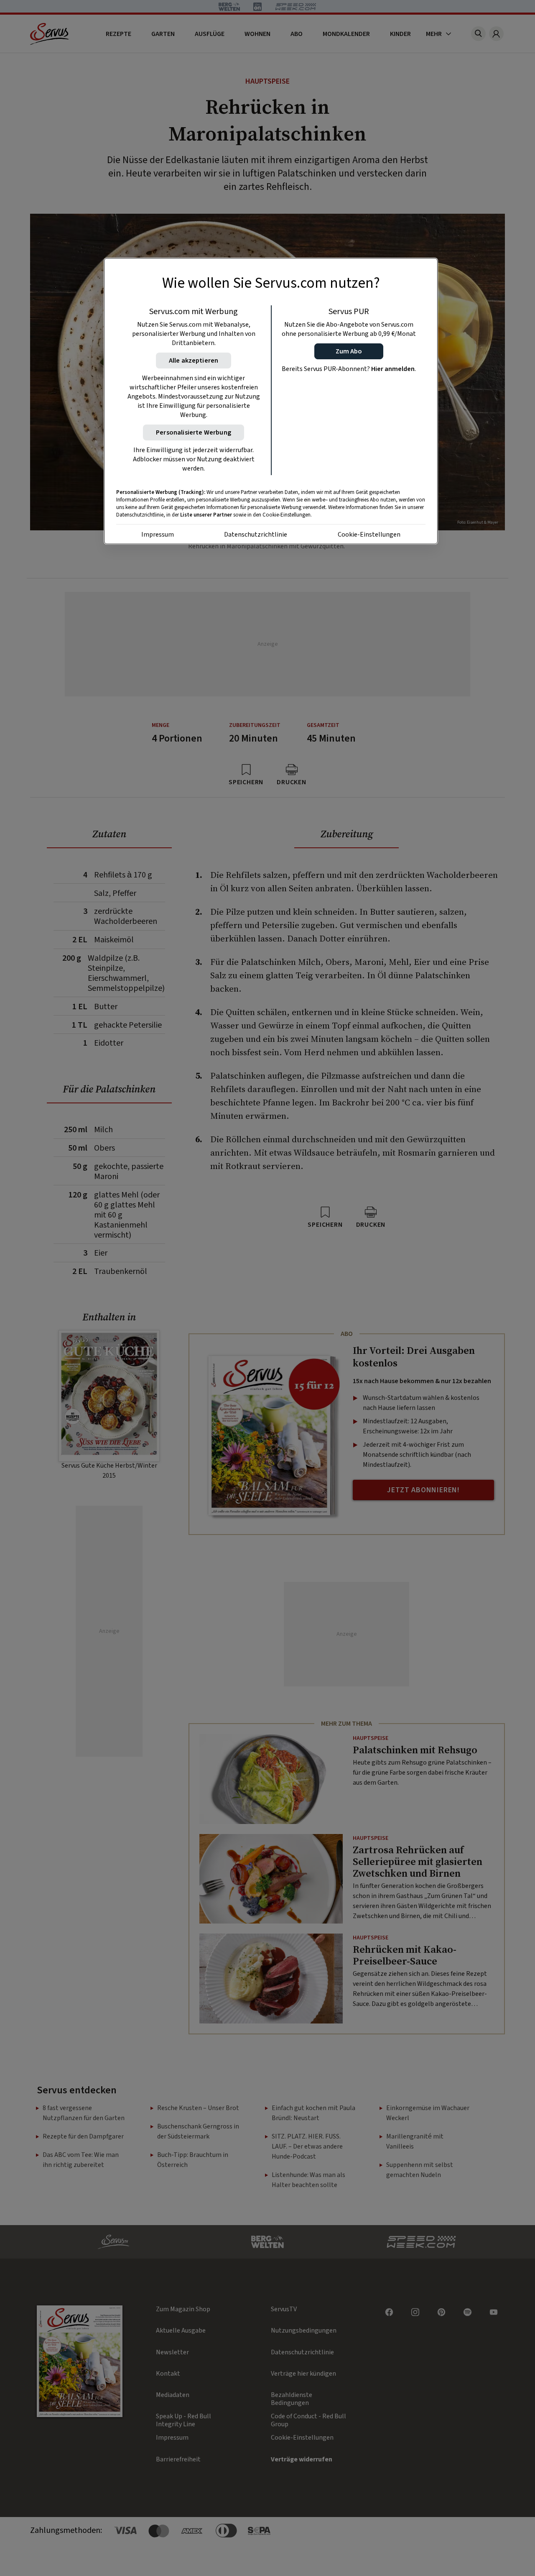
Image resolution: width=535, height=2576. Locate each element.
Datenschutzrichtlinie (256, 535)
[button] (349, 351)
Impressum (158, 535)
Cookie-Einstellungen (369, 535)
